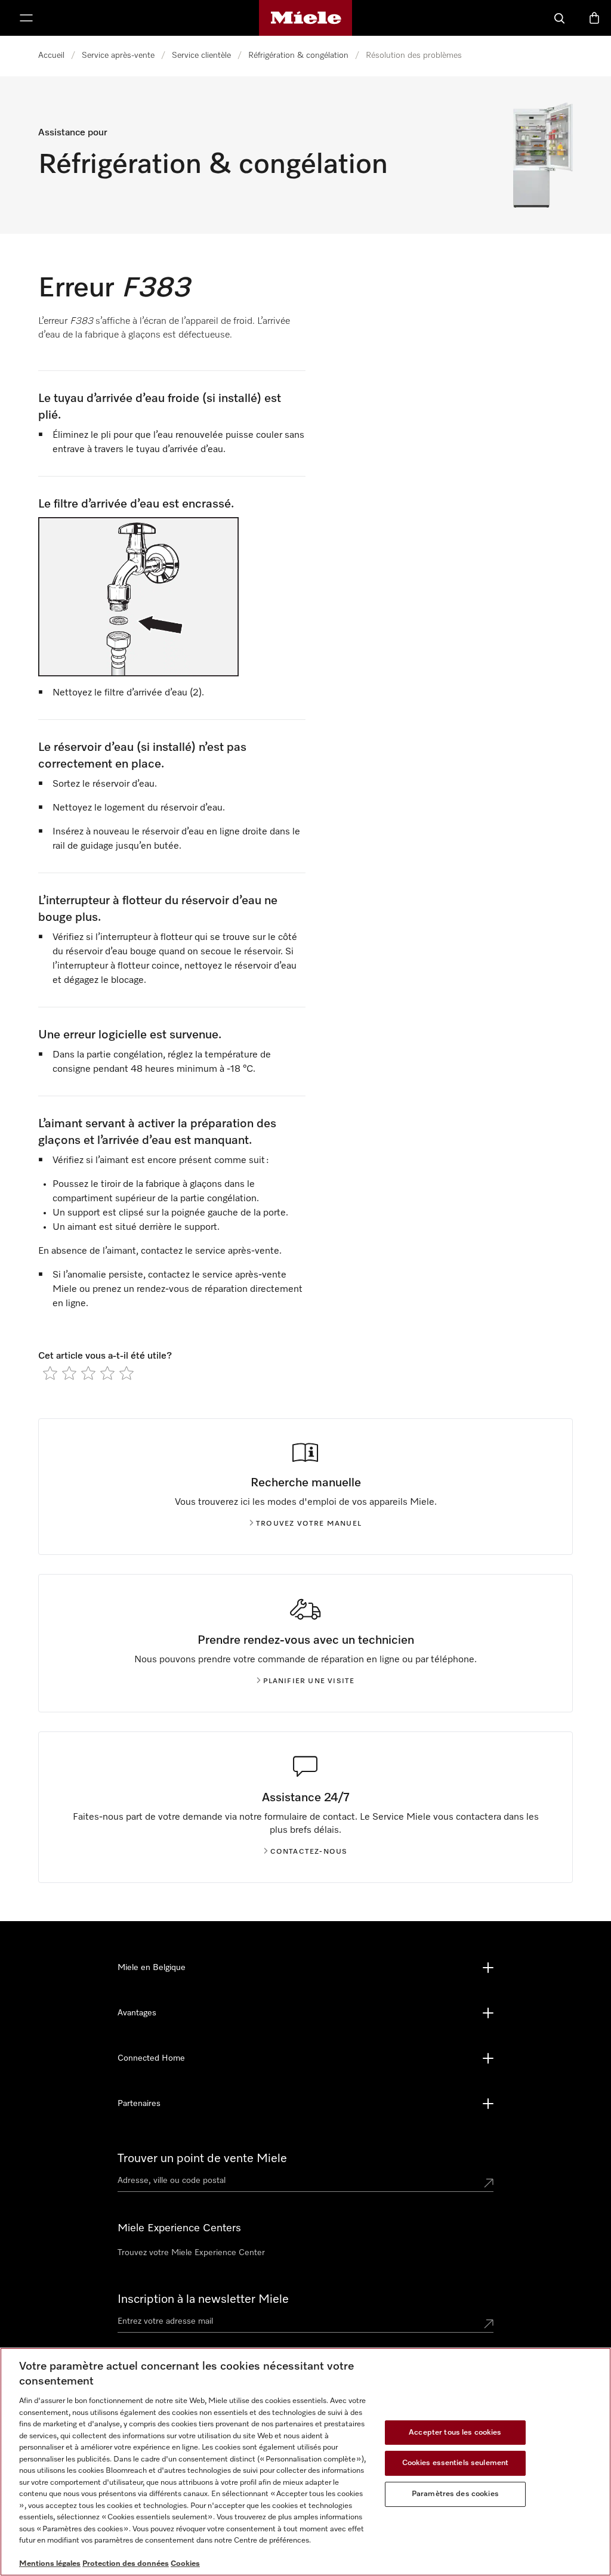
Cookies (185, 2564)
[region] (305, 2462)
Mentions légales (50, 2564)
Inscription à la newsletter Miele (203, 2299)
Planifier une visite (309, 1681)
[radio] (50, 1373)
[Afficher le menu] (26, 18)
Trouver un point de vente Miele (202, 2158)
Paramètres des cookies (455, 2494)
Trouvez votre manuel (309, 1524)
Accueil (51, 55)
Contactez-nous (309, 1852)
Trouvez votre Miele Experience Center (191, 2253)
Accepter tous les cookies (455, 2433)
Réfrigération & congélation (298, 55)
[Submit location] (489, 2183)
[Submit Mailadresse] (489, 2324)
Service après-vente (118, 55)
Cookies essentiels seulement (456, 2463)
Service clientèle (201, 55)
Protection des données (126, 2564)
